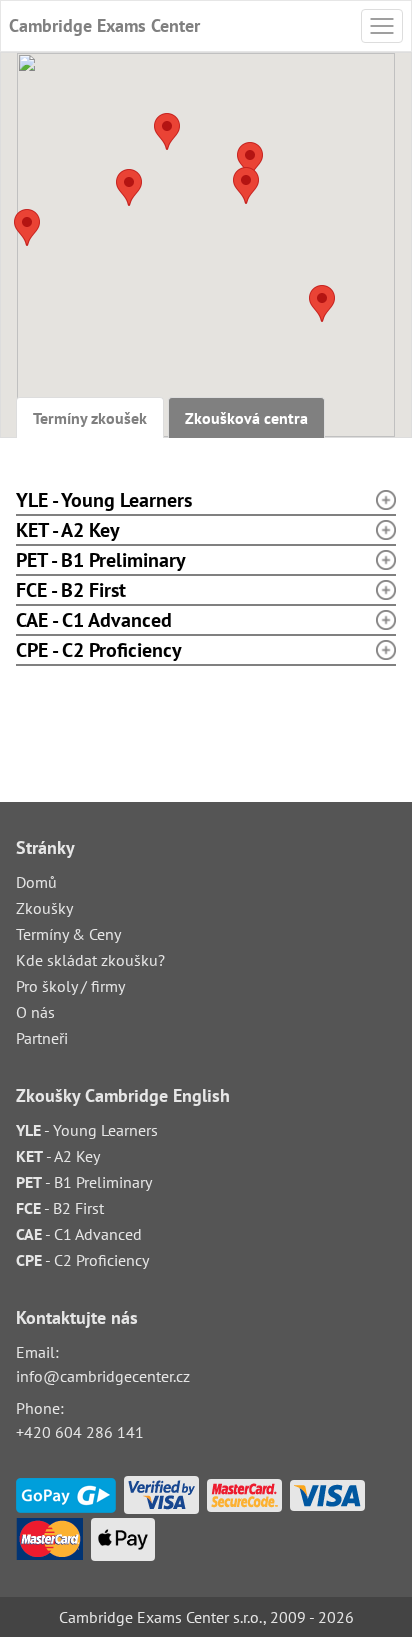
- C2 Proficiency (82, 1260)
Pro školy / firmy (70, 986)
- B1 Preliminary (84, 1182)
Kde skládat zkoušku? (90, 960)
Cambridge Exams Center (104, 25)
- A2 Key (58, 1156)
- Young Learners (87, 1130)
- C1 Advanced (79, 1234)
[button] (322, 303)
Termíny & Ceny (68, 934)
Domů (36, 882)
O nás (35, 1012)
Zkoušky (44, 908)
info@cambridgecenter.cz (103, 1376)
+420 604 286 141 (80, 1432)
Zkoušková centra (246, 418)
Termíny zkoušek (90, 418)
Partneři (42, 1038)
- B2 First (60, 1208)
